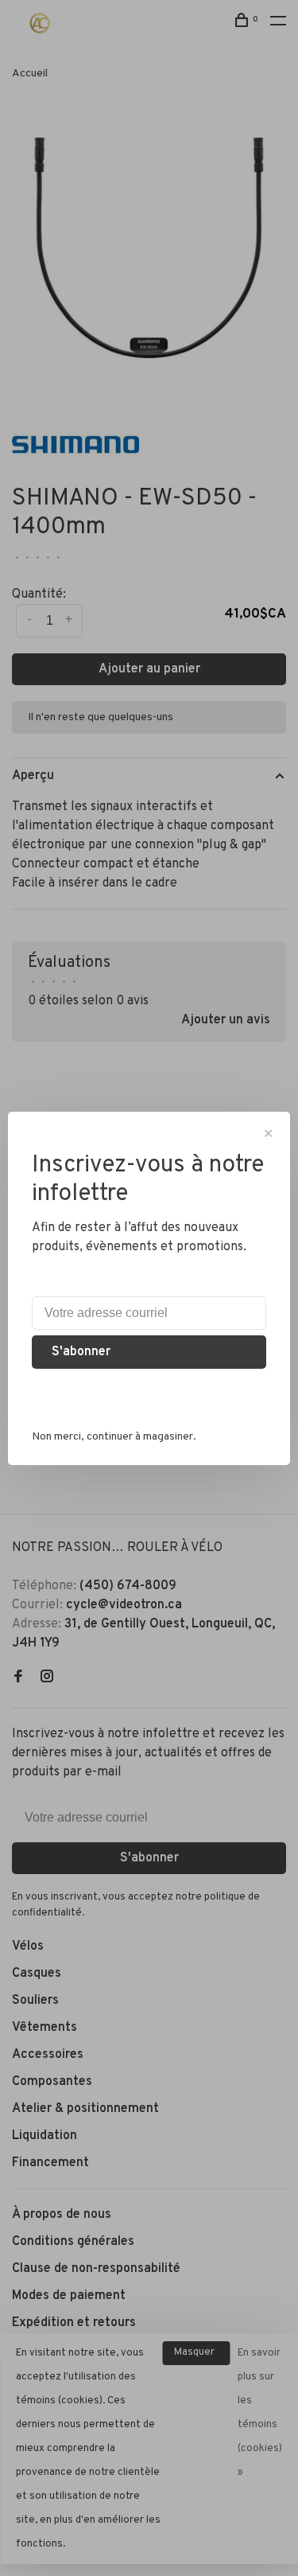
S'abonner (81, 1352)
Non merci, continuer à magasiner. (114, 1437)
